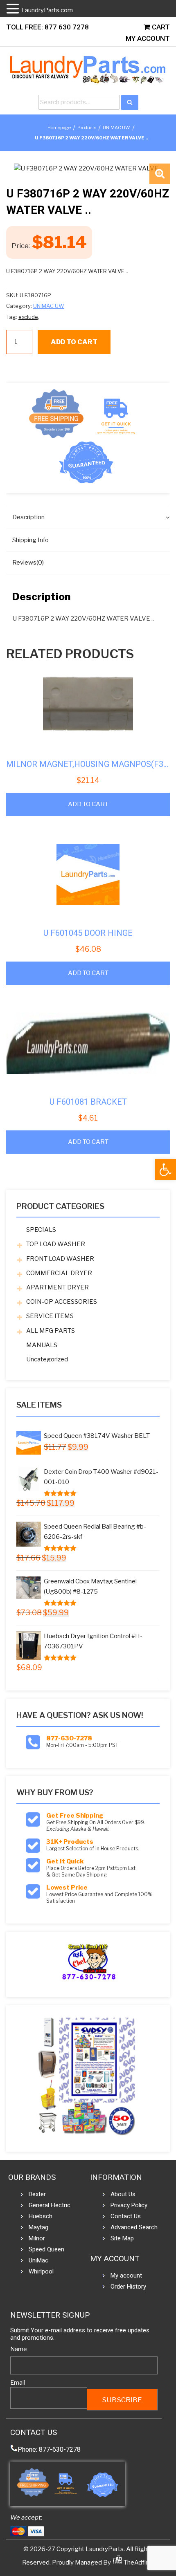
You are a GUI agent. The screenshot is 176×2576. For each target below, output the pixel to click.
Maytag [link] (38, 2227)
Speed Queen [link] (46, 2249)
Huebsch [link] (41, 2216)
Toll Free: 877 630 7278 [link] (47, 27)
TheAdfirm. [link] (138, 2563)
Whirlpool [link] (41, 2271)
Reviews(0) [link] (28, 563)
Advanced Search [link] (134, 2227)
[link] (165, 1170)
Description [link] (28, 517)
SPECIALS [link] (41, 1230)
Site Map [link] (122, 2238)
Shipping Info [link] (30, 540)
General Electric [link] (50, 2205)
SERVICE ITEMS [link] (50, 1316)
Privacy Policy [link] (129, 2205)
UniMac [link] (38, 2260)
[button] (160, 174)
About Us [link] (123, 2194)
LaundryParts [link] (105, 2549)
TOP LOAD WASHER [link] (56, 1244)
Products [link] (87, 128)
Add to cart (74, 342)
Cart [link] (160, 27)
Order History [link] (128, 2287)
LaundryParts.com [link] (47, 10)
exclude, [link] (29, 317)
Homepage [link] (59, 128)
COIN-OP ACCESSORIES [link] (62, 1302)
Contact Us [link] (126, 2216)
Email (18, 2382)
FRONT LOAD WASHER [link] (60, 1259)
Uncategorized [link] (47, 1359)
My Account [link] (148, 38)
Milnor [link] (37, 2238)
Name (19, 2349)
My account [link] (126, 2276)
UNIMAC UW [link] (116, 128)
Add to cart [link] (88, 804)
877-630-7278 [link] (69, 1738)
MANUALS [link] (42, 1345)
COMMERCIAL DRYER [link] (59, 1273)
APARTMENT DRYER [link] (58, 1287)
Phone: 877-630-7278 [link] (49, 2449)
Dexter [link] (37, 2194)
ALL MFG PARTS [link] (51, 1331)
